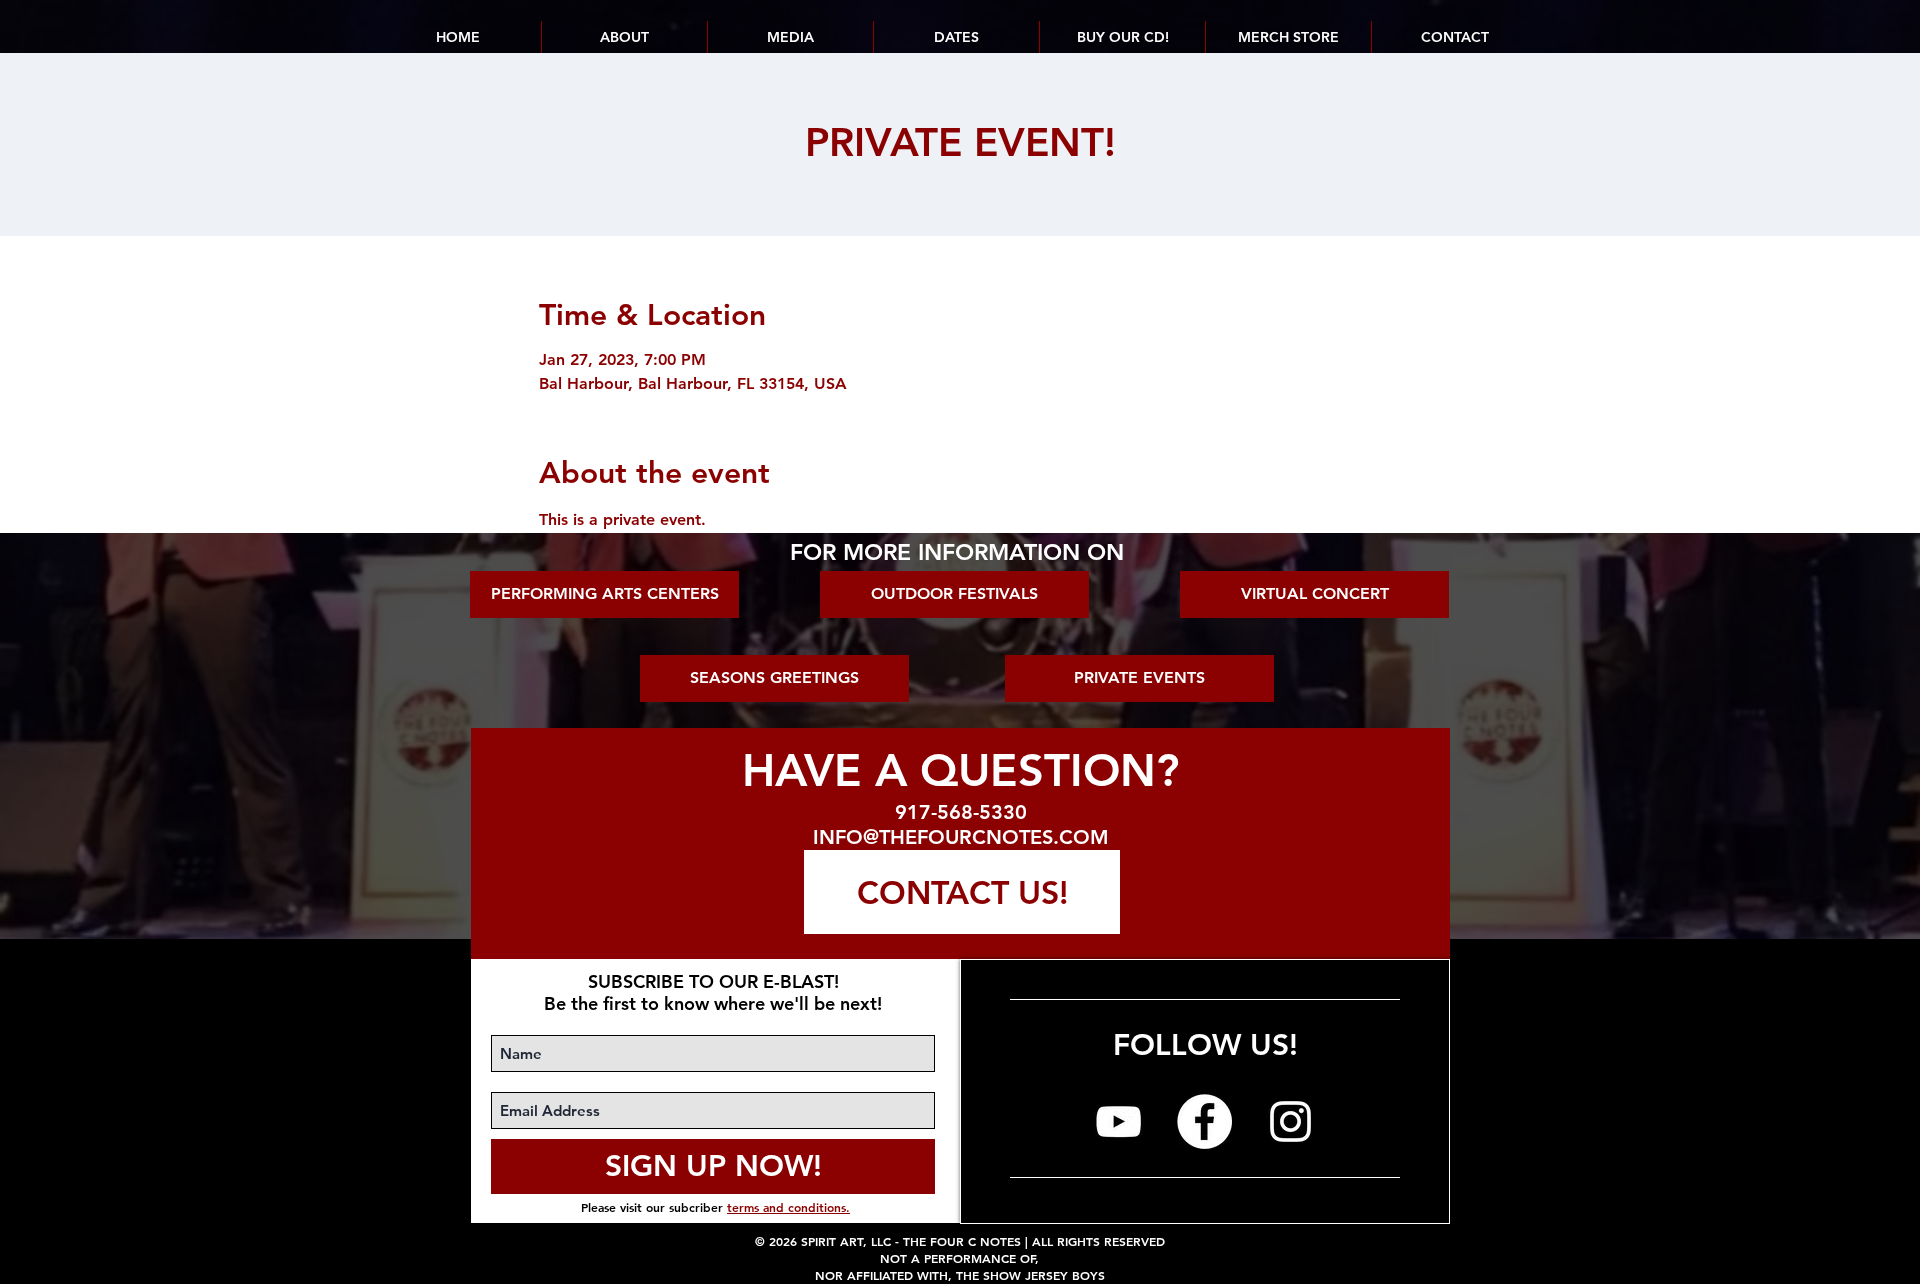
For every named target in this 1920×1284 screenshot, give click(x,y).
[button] (956, 37)
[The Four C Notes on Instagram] (1290, 1121)
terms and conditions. (788, 1207)
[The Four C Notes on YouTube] (1118, 1121)
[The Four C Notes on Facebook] (1204, 1121)
